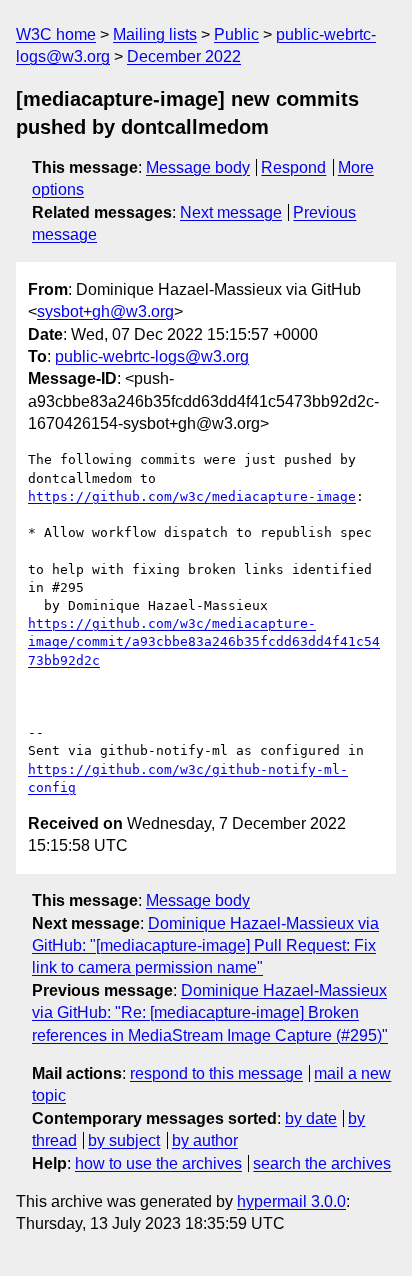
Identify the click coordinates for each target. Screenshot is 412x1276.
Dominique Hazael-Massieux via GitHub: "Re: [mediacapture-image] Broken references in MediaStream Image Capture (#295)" (210, 1013)
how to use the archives (158, 1163)
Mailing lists (155, 34)
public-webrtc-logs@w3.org (152, 356)
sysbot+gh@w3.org (105, 311)
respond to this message (216, 1073)
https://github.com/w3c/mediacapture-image (192, 496)
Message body (198, 167)
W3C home (56, 34)
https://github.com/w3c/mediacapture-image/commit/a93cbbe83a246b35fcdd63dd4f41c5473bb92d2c (204, 641)
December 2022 (184, 56)
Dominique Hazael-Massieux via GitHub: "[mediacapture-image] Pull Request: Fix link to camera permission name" (205, 946)
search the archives (322, 1163)
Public (236, 34)
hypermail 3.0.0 (291, 1201)
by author (205, 1140)
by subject (124, 1140)
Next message (231, 212)
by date (311, 1118)
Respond (293, 167)
